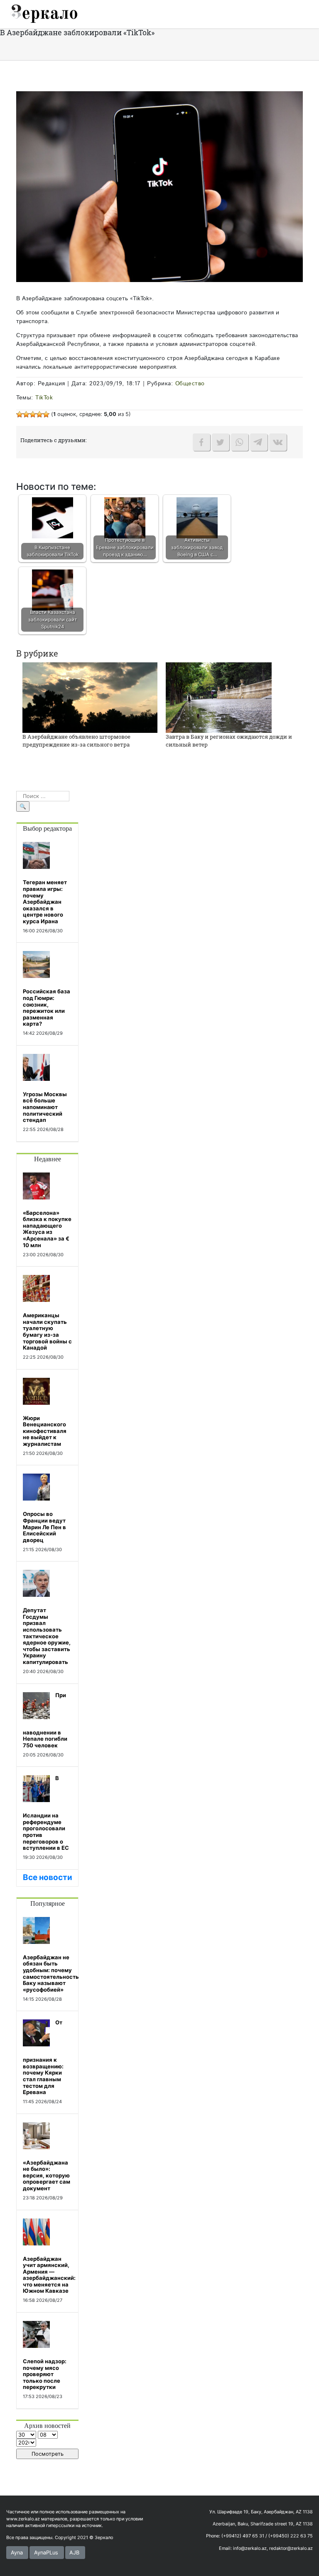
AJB (74, 2553)
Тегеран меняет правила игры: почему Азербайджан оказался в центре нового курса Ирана (45, 902)
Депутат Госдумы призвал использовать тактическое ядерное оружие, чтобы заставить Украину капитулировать (47, 1636)
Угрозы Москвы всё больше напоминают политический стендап (45, 1107)
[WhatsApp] (240, 442)
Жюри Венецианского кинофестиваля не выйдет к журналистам (45, 1431)
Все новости (48, 1877)
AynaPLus (46, 2553)
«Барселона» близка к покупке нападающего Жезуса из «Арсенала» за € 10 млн (47, 1229)
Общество (190, 384)
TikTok (44, 398)
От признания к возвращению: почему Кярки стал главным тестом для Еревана (43, 2057)
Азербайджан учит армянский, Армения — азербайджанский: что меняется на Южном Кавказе (49, 2275)
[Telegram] (259, 442)
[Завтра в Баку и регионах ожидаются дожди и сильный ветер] (219, 697)
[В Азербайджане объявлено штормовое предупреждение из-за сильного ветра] (90, 697)
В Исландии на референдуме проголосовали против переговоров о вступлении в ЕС (46, 1813)
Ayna (17, 2553)
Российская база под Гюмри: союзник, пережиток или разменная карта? (47, 1007)
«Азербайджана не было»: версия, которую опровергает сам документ (47, 2175)
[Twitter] (221, 442)
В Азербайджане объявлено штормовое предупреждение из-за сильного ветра (76, 741)
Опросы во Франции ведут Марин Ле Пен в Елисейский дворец (44, 1527)
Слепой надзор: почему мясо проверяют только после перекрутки (45, 2374)
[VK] (278, 442)
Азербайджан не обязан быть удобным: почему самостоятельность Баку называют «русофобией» (51, 1973)
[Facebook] (201, 442)
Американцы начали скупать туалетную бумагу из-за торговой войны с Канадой (47, 1331)
